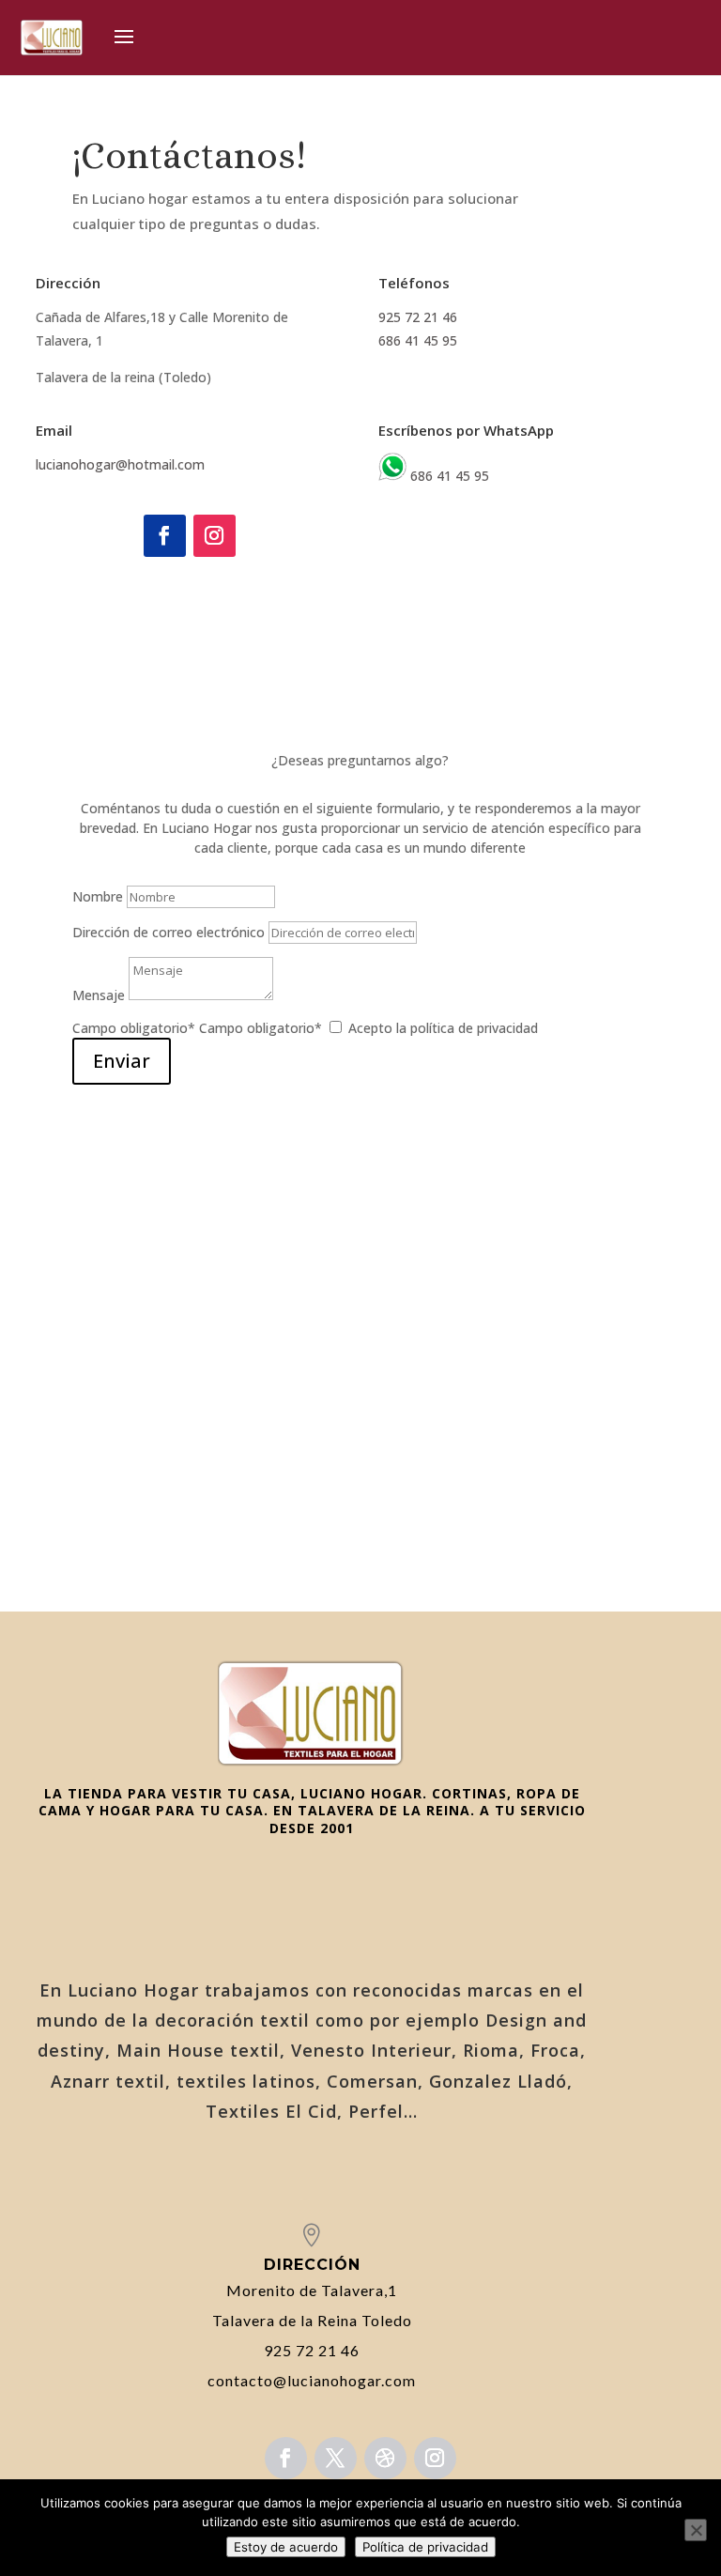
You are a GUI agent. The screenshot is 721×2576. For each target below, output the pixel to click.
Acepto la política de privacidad (443, 1028)
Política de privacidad (425, 2547)
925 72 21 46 (418, 317)
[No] (696, 2530)
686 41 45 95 (418, 340)
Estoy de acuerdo (286, 2547)
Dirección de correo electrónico (169, 932)
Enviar (122, 1061)
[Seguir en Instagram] (215, 536)
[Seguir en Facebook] (165, 536)
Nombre (98, 896)
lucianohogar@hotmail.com (120, 464)
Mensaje (99, 995)
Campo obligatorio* (134, 1028)
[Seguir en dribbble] (385, 2458)
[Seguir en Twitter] (336, 2458)
